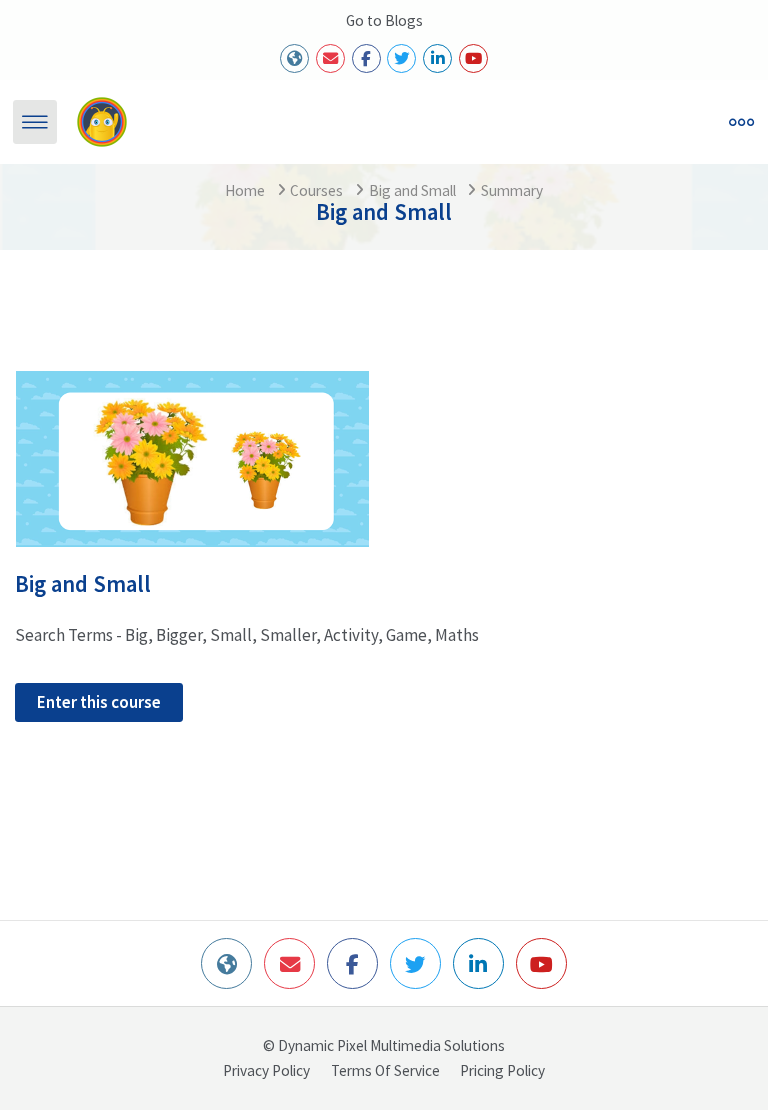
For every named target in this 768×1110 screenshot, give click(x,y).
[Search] (488, 122)
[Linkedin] (437, 58)
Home (245, 190)
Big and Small (412, 190)
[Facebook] (366, 58)
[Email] (330, 58)
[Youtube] (473, 58)
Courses (316, 190)
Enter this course (99, 702)
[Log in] (533, 122)
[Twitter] (401, 58)
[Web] (294, 58)
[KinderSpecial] (101, 121)
